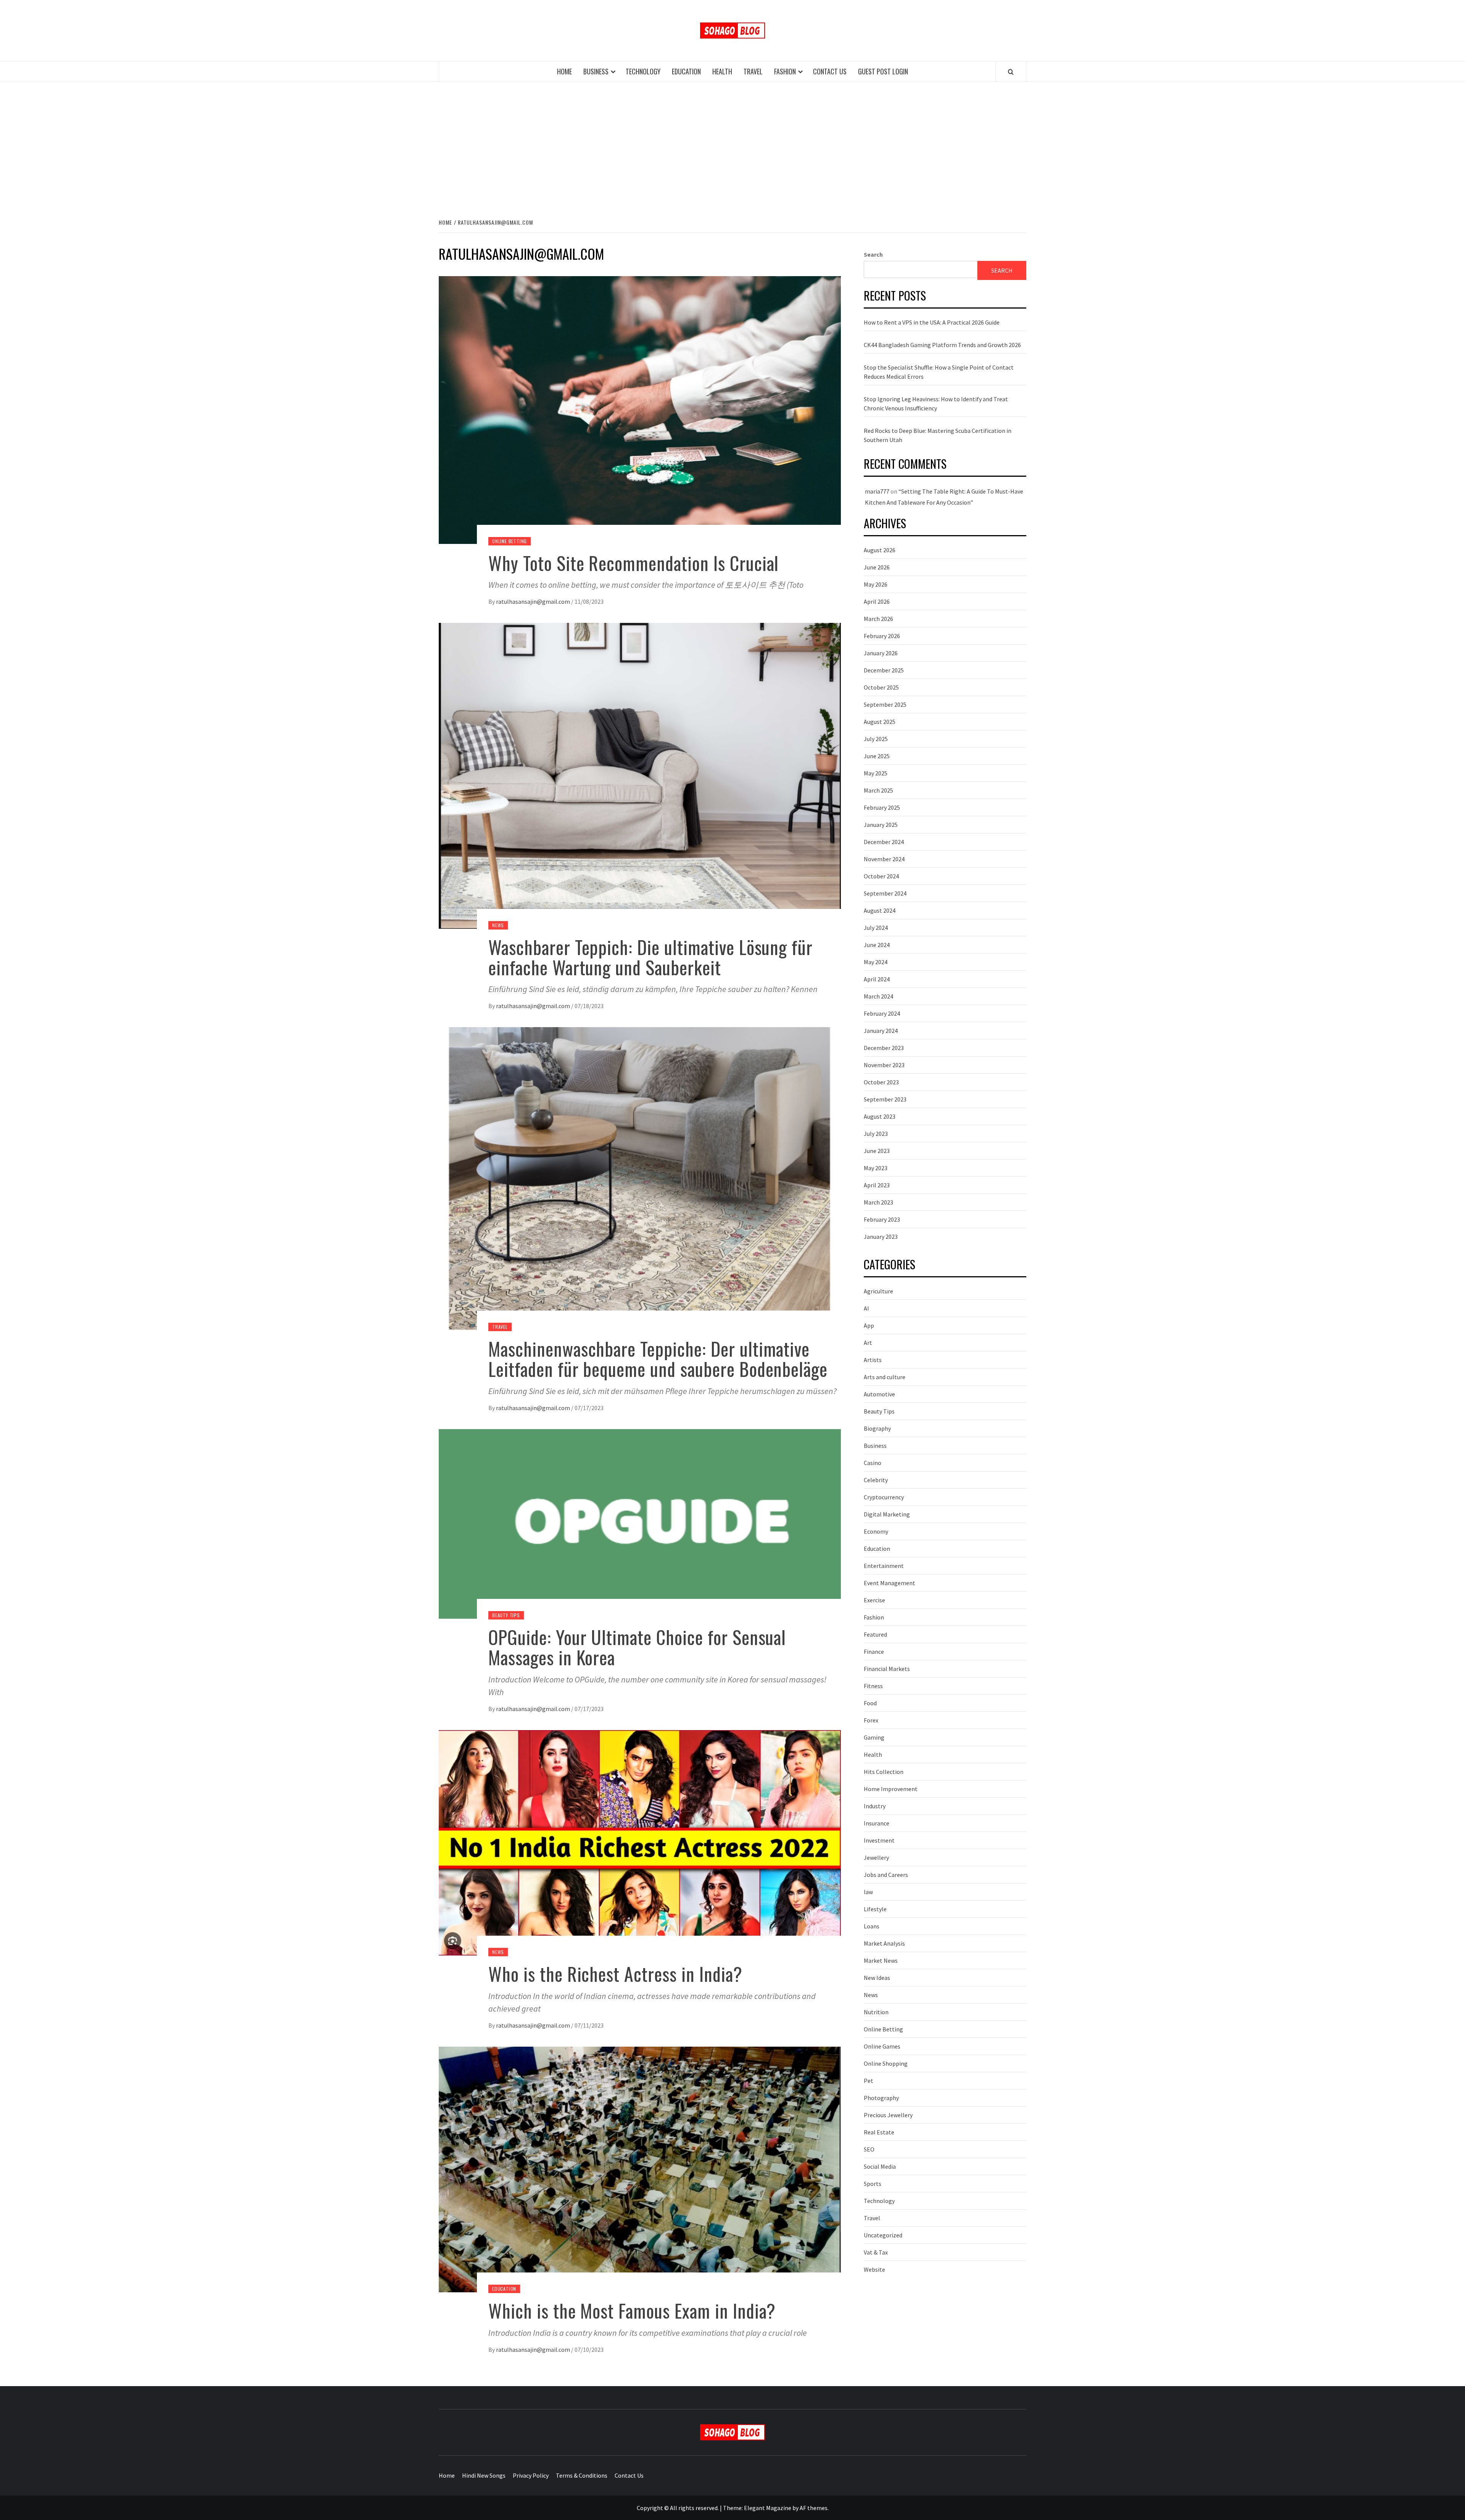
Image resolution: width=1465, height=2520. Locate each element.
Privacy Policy (531, 2475)
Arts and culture (885, 1377)
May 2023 (876, 1168)
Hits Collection (884, 1772)
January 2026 (881, 653)
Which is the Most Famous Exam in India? (632, 2310)
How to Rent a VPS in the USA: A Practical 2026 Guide (932, 322)
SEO (869, 2149)
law (868, 1892)
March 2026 (878, 619)
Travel (753, 71)
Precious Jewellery (888, 2115)
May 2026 (876, 584)
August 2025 (880, 722)
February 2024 (882, 1013)
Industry (875, 1806)
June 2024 (877, 945)
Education (686, 71)
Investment (879, 1840)
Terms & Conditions (582, 2475)
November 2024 (884, 859)
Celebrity (876, 1480)
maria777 (877, 491)
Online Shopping (886, 2063)
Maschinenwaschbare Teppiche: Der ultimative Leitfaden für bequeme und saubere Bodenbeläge (658, 1359)
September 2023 (885, 1099)
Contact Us (830, 71)
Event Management (889, 1583)
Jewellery (876, 1857)
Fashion (785, 71)
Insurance (877, 1823)
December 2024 (884, 842)
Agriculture (878, 1291)
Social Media (880, 2166)
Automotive (879, 1394)
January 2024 (881, 1031)
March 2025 (878, 790)
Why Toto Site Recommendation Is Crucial (633, 563)
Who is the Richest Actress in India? (615, 1974)
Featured (875, 1634)
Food (870, 1703)
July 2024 (876, 928)
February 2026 (882, 636)
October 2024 (881, 876)
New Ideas (877, 1978)
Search (873, 254)
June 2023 (877, 1151)
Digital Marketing (887, 1514)
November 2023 (884, 1065)
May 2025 (876, 773)
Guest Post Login (883, 71)
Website (874, 2269)
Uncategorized (883, 2235)
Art (868, 1343)
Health (722, 71)
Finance (874, 1652)
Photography (881, 2098)
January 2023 (881, 1237)
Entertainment (884, 1566)
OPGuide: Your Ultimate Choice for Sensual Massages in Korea (637, 1647)
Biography (877, 1428)
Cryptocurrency (884, 1497)
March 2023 (878, 1202)
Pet (869, 2081)
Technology (643, 71)
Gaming (874, 1737)
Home (564, 71)
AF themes (814, 2508)
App (869, 1325)
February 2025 (882, 807)
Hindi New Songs (484, 2475)
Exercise (874, 1600)
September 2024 (885, 893)
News (498, 925)
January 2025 (881, 825)
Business (596, 71)
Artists (873, 1360)
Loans (872, 1926)
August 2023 (880, 1116)
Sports (873, 2184)
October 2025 (881, 687)
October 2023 (881, 1082)
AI (866, 1308)
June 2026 (877, 567)
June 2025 (877, 756)
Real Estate (879, 2132)
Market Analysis (884, 1943)
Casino (873, 1463)
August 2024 (880, 910)
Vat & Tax (876, 2252)
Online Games (882, 2046)
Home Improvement (891, 1789)
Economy (876, 1531)
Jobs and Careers (886, 1875)
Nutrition (876, 2012)
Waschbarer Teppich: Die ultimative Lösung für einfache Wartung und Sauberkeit (650, 957)
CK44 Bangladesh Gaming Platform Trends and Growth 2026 (942, 345)
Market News (881, 1960)
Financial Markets (887, 1669)
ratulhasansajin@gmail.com (533, 601)
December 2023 (884, 1048)
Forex (871, 1720)
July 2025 (876, 739)
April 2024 (877, 979)
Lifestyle (875, 1909)
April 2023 (877, 1185)
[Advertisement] (732, 149)
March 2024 (878, 996)
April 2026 (877, 601)
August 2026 (880, 550)
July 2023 (876, 1134)
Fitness (873, 1686)
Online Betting (510, 541)
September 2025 (885, 704)
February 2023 (882, 1219)
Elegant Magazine (768, 2508)
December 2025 (884, 670)
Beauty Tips (506, 1615)
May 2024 (876, 962)
